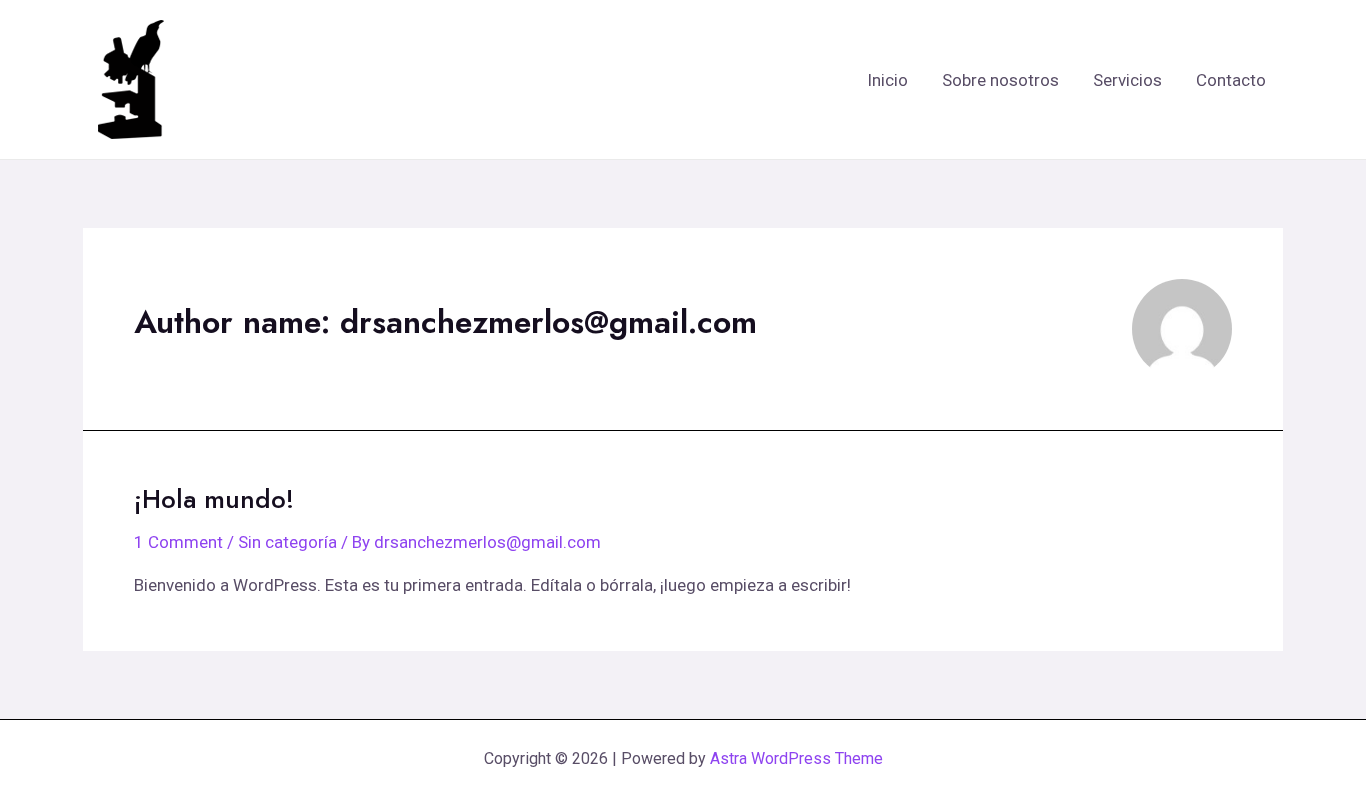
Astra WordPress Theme (796, 758)
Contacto (1231, 80)
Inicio (887, 80)
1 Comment (178, 542)
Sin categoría (287, 542)
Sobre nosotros (1000, 80)
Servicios (1127, 80)
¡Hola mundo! (214, 499)
